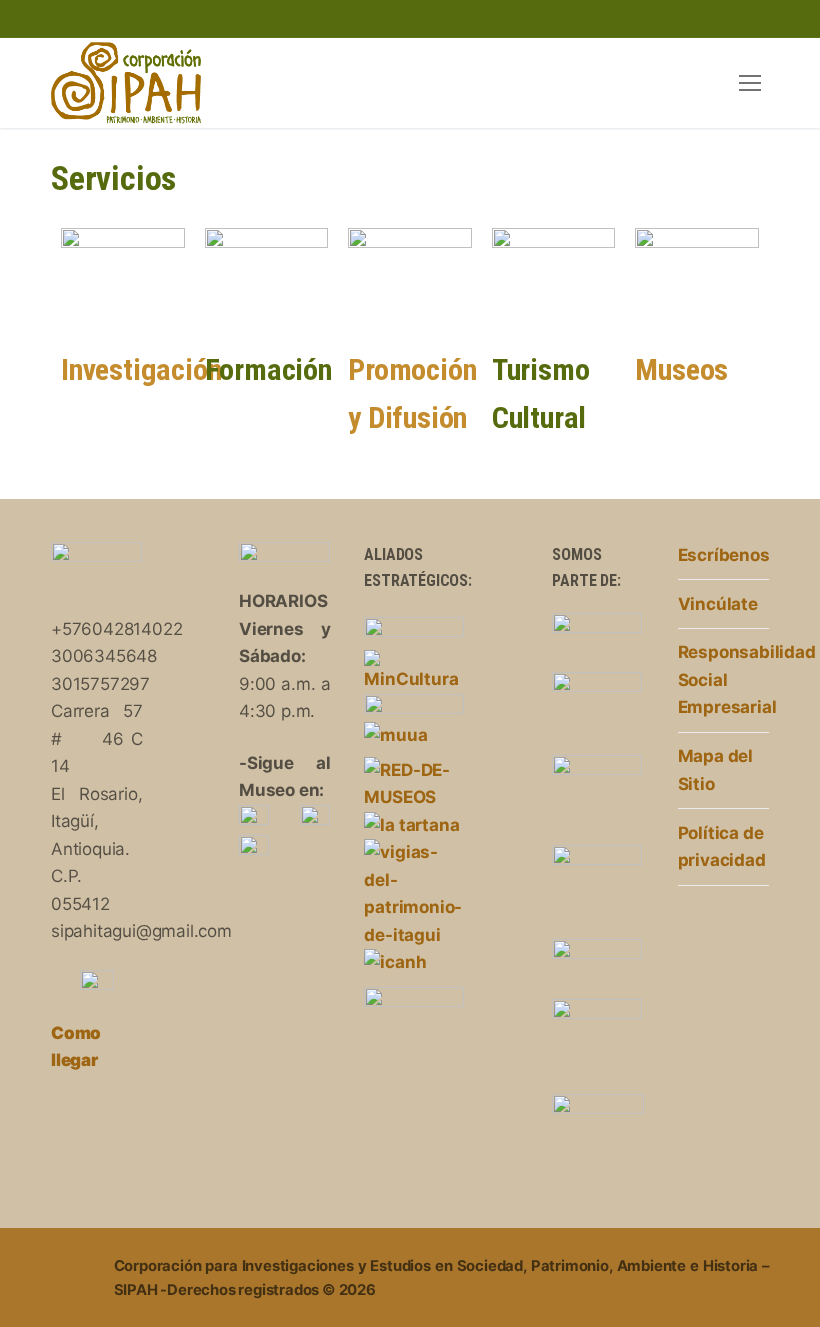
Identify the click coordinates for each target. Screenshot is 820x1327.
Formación (268, 369)
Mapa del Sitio (715, 770)
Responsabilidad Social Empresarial (723, 679)
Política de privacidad (722, 847)
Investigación (141, 369)
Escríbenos (723, 555)
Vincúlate (718, 604)
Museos (681, 369)
